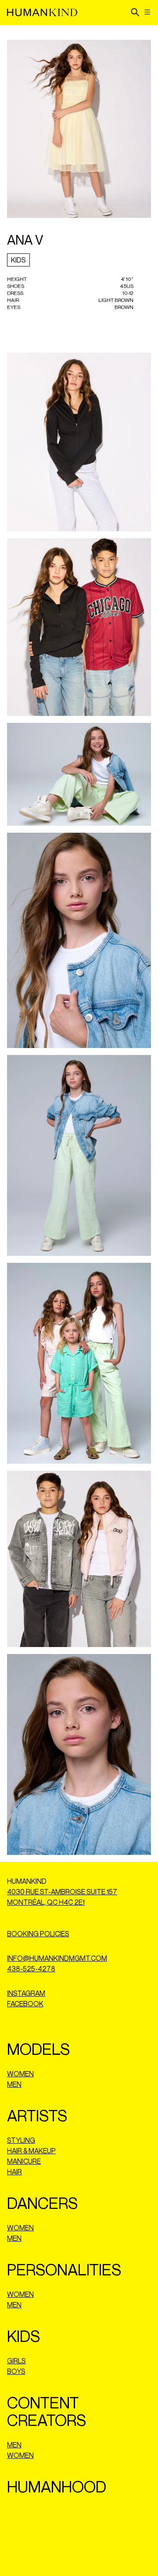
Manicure (24, 2161)
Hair (14, 2172)
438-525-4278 (31, 1969)
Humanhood (57, 2487)
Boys (16, 2371)
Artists (37, 2115)
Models (38, 2049)
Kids (18, 260)
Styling (21, 2140)
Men (14, 2084)
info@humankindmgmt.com (57, 1958)
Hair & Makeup (31, 2151)
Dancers (42, 2203)
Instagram (26, 1993)
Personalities (64, 2269)
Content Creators (47, 2411)
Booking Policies (38, 1934)
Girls (16, 2361)
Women (20, 2074)
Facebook (25, 2004)
